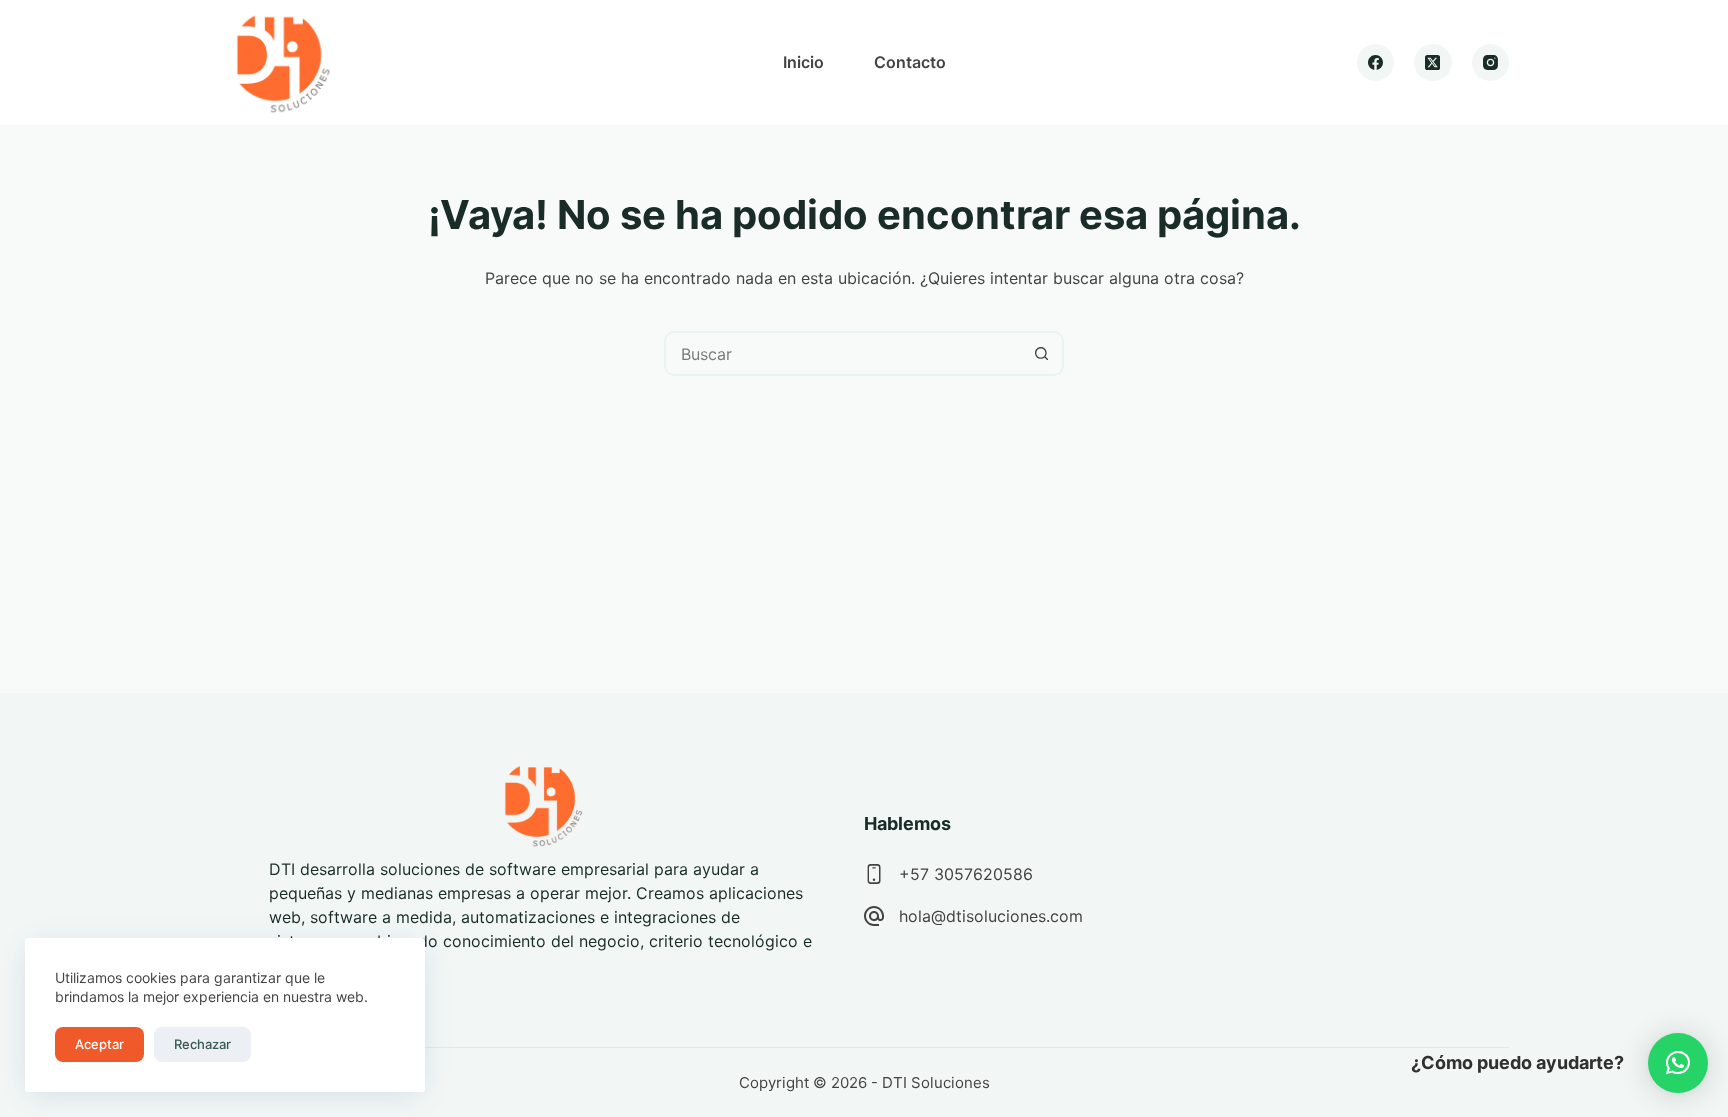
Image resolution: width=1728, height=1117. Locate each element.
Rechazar (202, 1044)
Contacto (910, 62)
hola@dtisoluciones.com (991, 916)
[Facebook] (1376, 63)
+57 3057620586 (966, 874)
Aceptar (99, 1044)
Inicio (803, 62)
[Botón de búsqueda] (1041, 353)
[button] (1678, 1063)
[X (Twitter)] (1433, 63)
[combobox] (843, 353)
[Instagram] (1491, 63)
